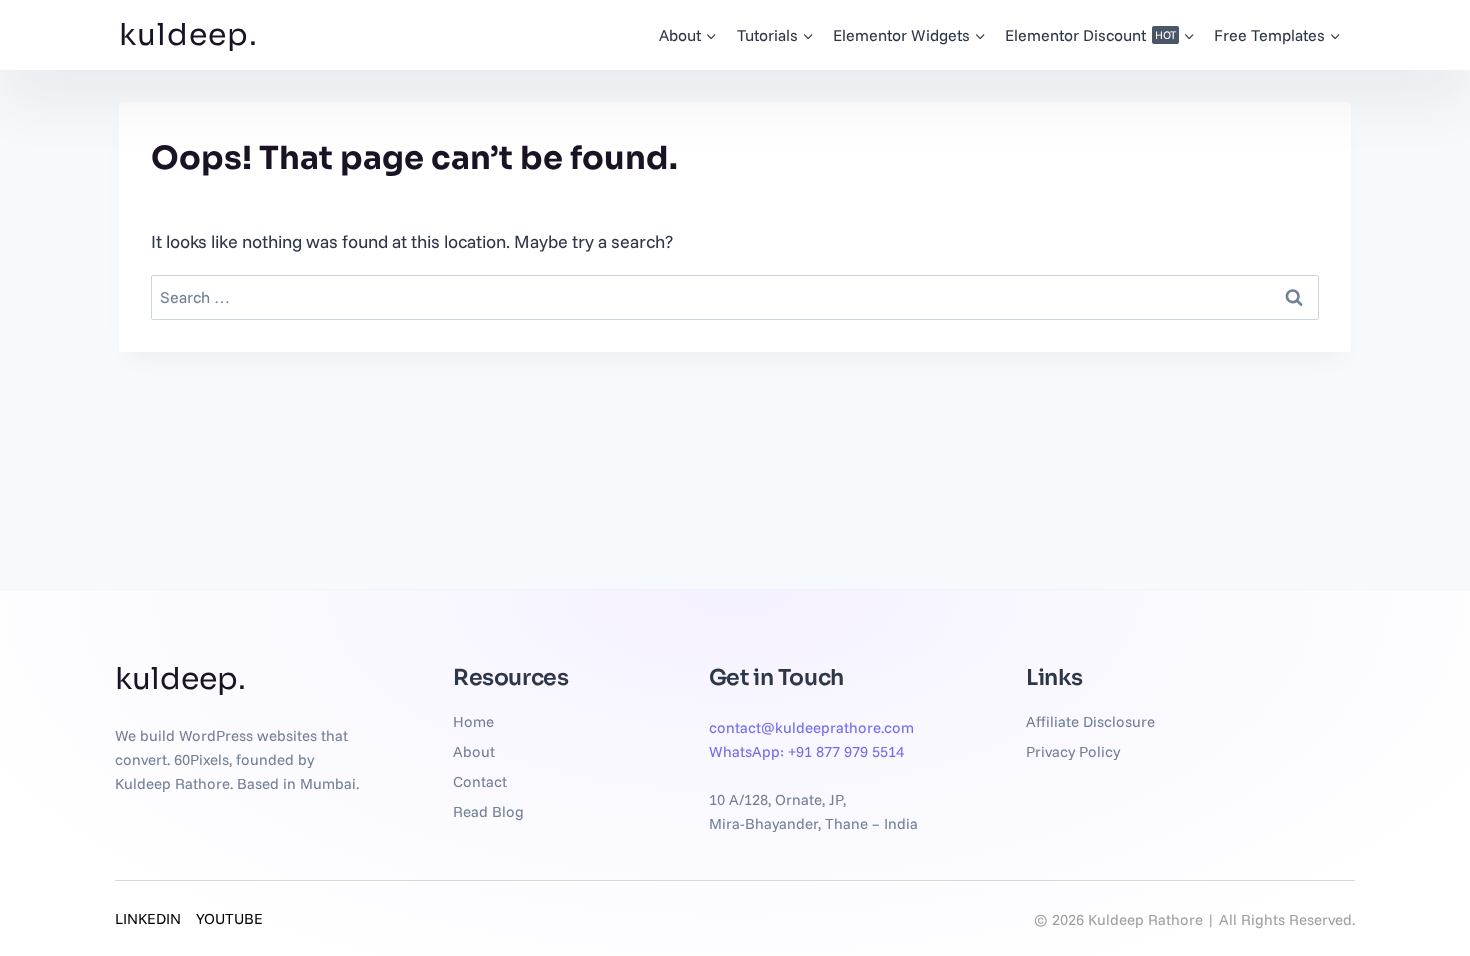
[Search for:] (735, 296)
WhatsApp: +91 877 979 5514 (806, 751)
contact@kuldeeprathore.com (811, 727)
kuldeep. (188, 35)
